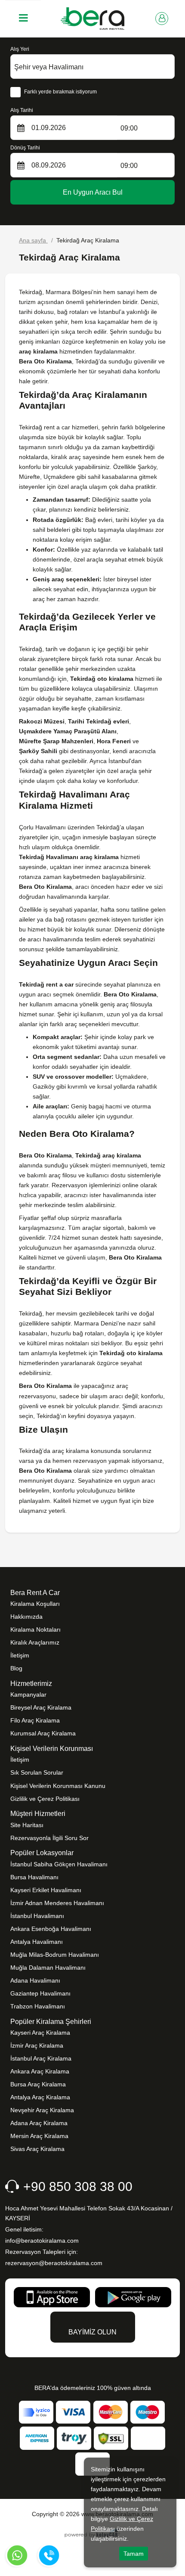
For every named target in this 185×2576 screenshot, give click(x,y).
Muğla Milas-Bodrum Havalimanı (55, 1955)
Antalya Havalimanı (37, 1942)
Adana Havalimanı (35, 1980)
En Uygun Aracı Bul (93, 192)
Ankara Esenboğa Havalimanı (51, 1929)
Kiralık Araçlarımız (35, 1642)
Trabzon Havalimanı (38, 2006)
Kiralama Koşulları (35, 1604)
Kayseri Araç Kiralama (40, 2033)
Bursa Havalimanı (34, 1877)
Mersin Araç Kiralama (39, 2136)
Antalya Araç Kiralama (40, 2097)
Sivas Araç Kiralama (37, 2149)
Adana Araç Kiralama (39, 2123)
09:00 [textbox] (129, 128)
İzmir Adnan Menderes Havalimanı (57, 1903)
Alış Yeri (20, 49)
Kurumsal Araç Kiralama (43, 1733)
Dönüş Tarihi (25, 148)
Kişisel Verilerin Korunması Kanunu (58, 1786)
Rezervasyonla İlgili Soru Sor (49, 1838)
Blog (16, 1668)
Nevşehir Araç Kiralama (42, 2110)
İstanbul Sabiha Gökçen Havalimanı (59, 1864)
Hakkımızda (26, 1617)
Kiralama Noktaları (35, 1629)
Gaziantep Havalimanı (40, 1993)
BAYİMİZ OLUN (92, 2332)
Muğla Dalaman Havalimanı (48, 1968)
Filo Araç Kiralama (35, 1720)
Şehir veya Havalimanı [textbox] (49, 67)
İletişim (20, 1655)
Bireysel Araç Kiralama (41, 1707)
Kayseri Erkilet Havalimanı (46, 1890)
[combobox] (92, 67)
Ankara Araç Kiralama (40, 2071)
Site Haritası (27, 1825)
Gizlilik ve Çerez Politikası (45, 1799)
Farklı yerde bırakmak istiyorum (60, 92)
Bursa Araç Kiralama (38, 2084)
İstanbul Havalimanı (37, 1916)
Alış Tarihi (22, 110)
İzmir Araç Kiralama (37, 2045)
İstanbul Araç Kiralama (41, 2058)
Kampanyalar (28, 1695)
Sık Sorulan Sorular (37, 1772)
